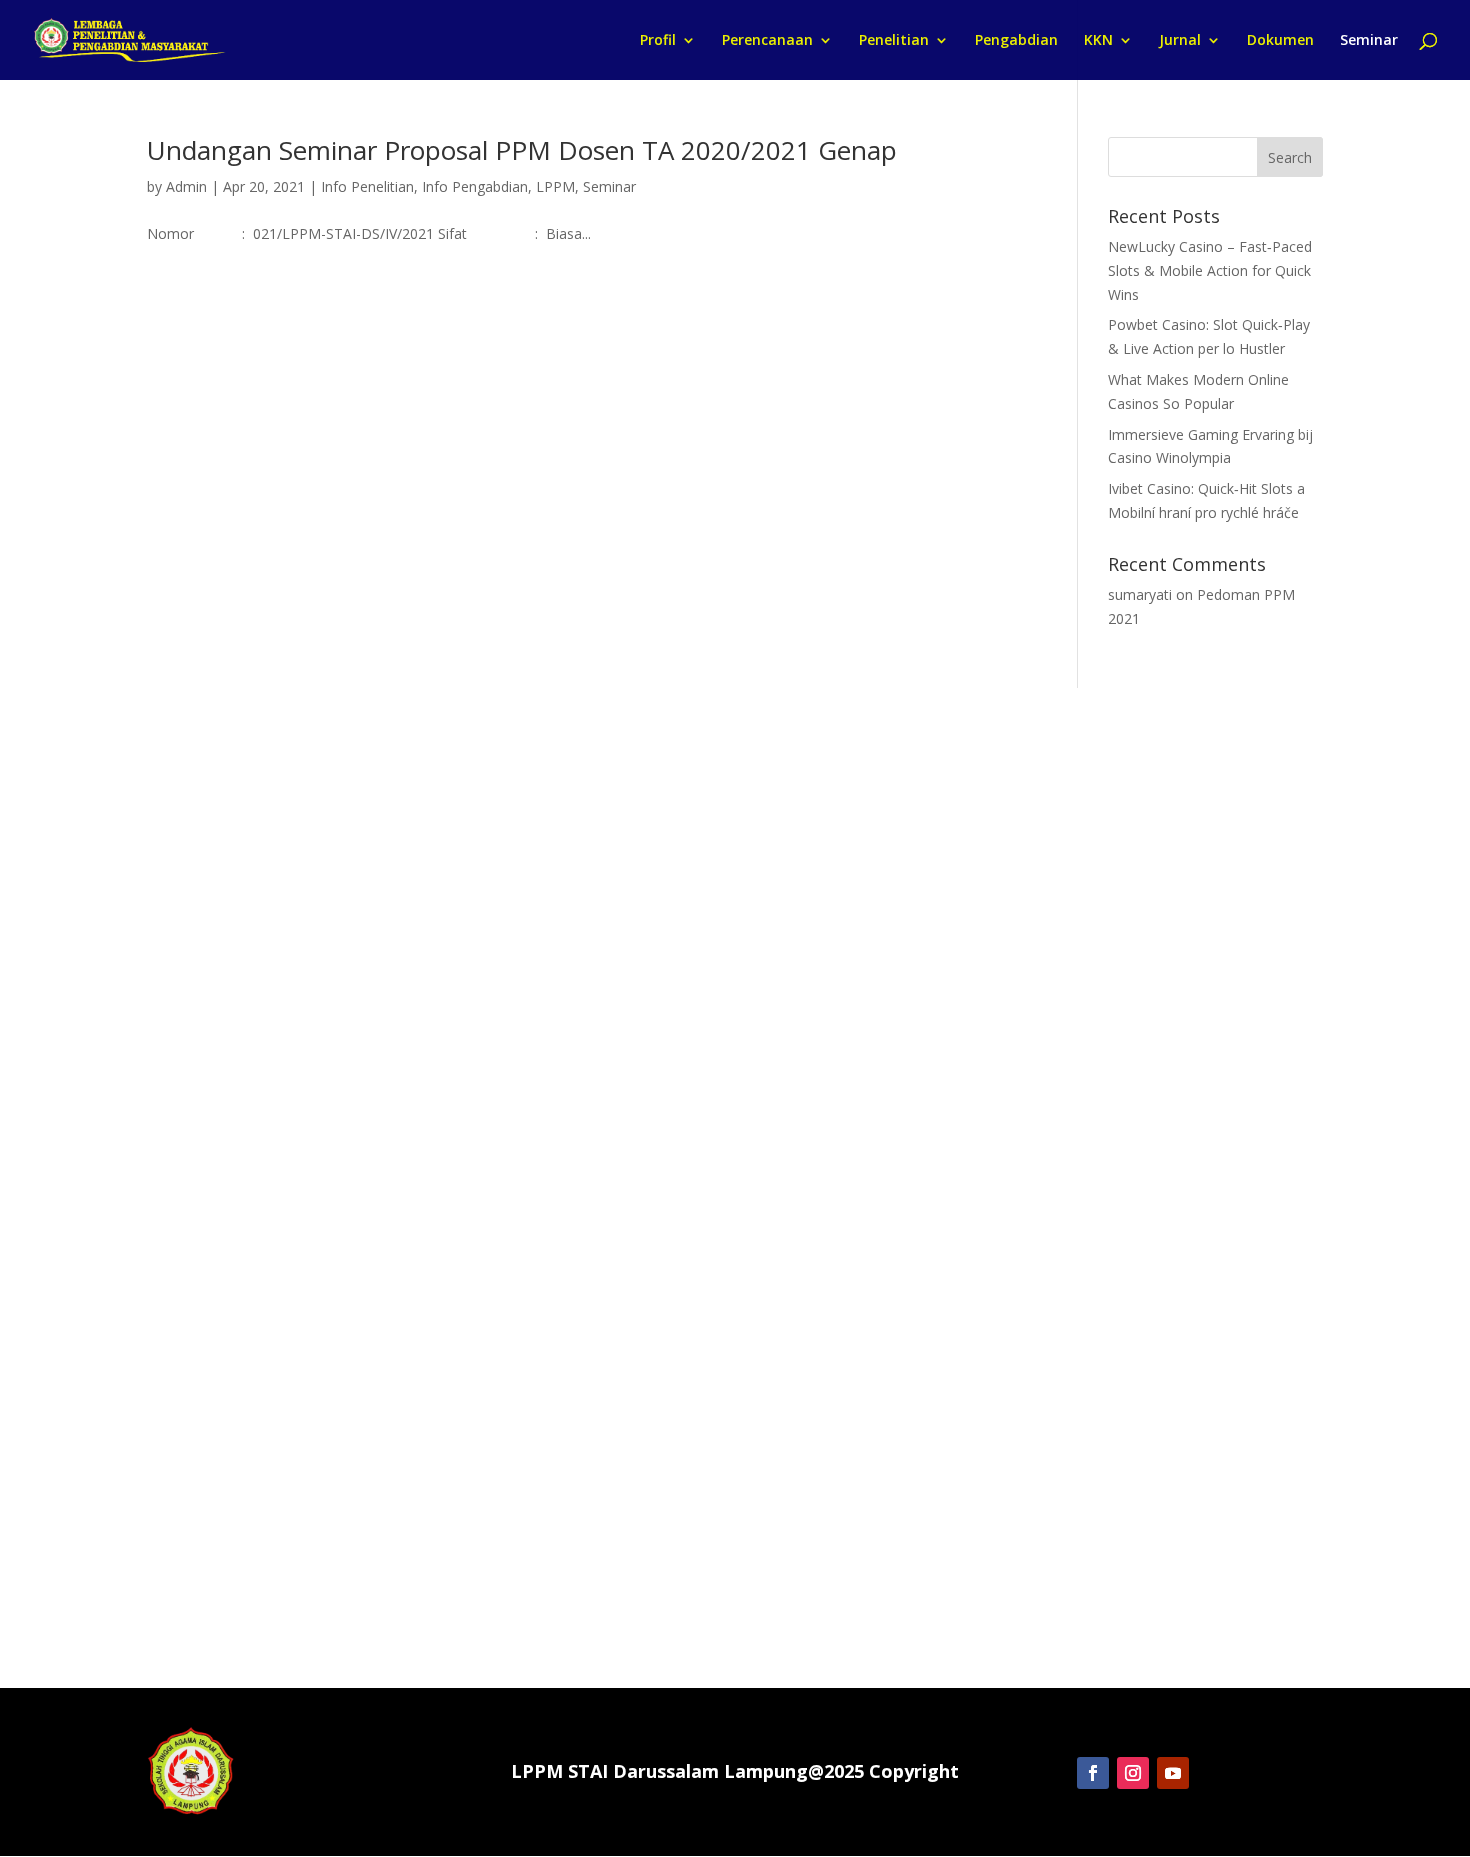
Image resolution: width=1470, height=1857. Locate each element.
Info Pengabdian (475, 186)
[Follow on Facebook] (1093, 1773)
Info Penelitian (367, 186)
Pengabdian (1016, 41)
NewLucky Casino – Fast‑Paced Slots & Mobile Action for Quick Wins (1210, 270)
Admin (186, 186)
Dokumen (1280, 41)
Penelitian (894, 41)
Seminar (1369, 41)
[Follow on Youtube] (1173, 1773)
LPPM (555, 186)
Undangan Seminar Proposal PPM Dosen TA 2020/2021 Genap (522, 150)
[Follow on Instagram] (1133, 1773)
